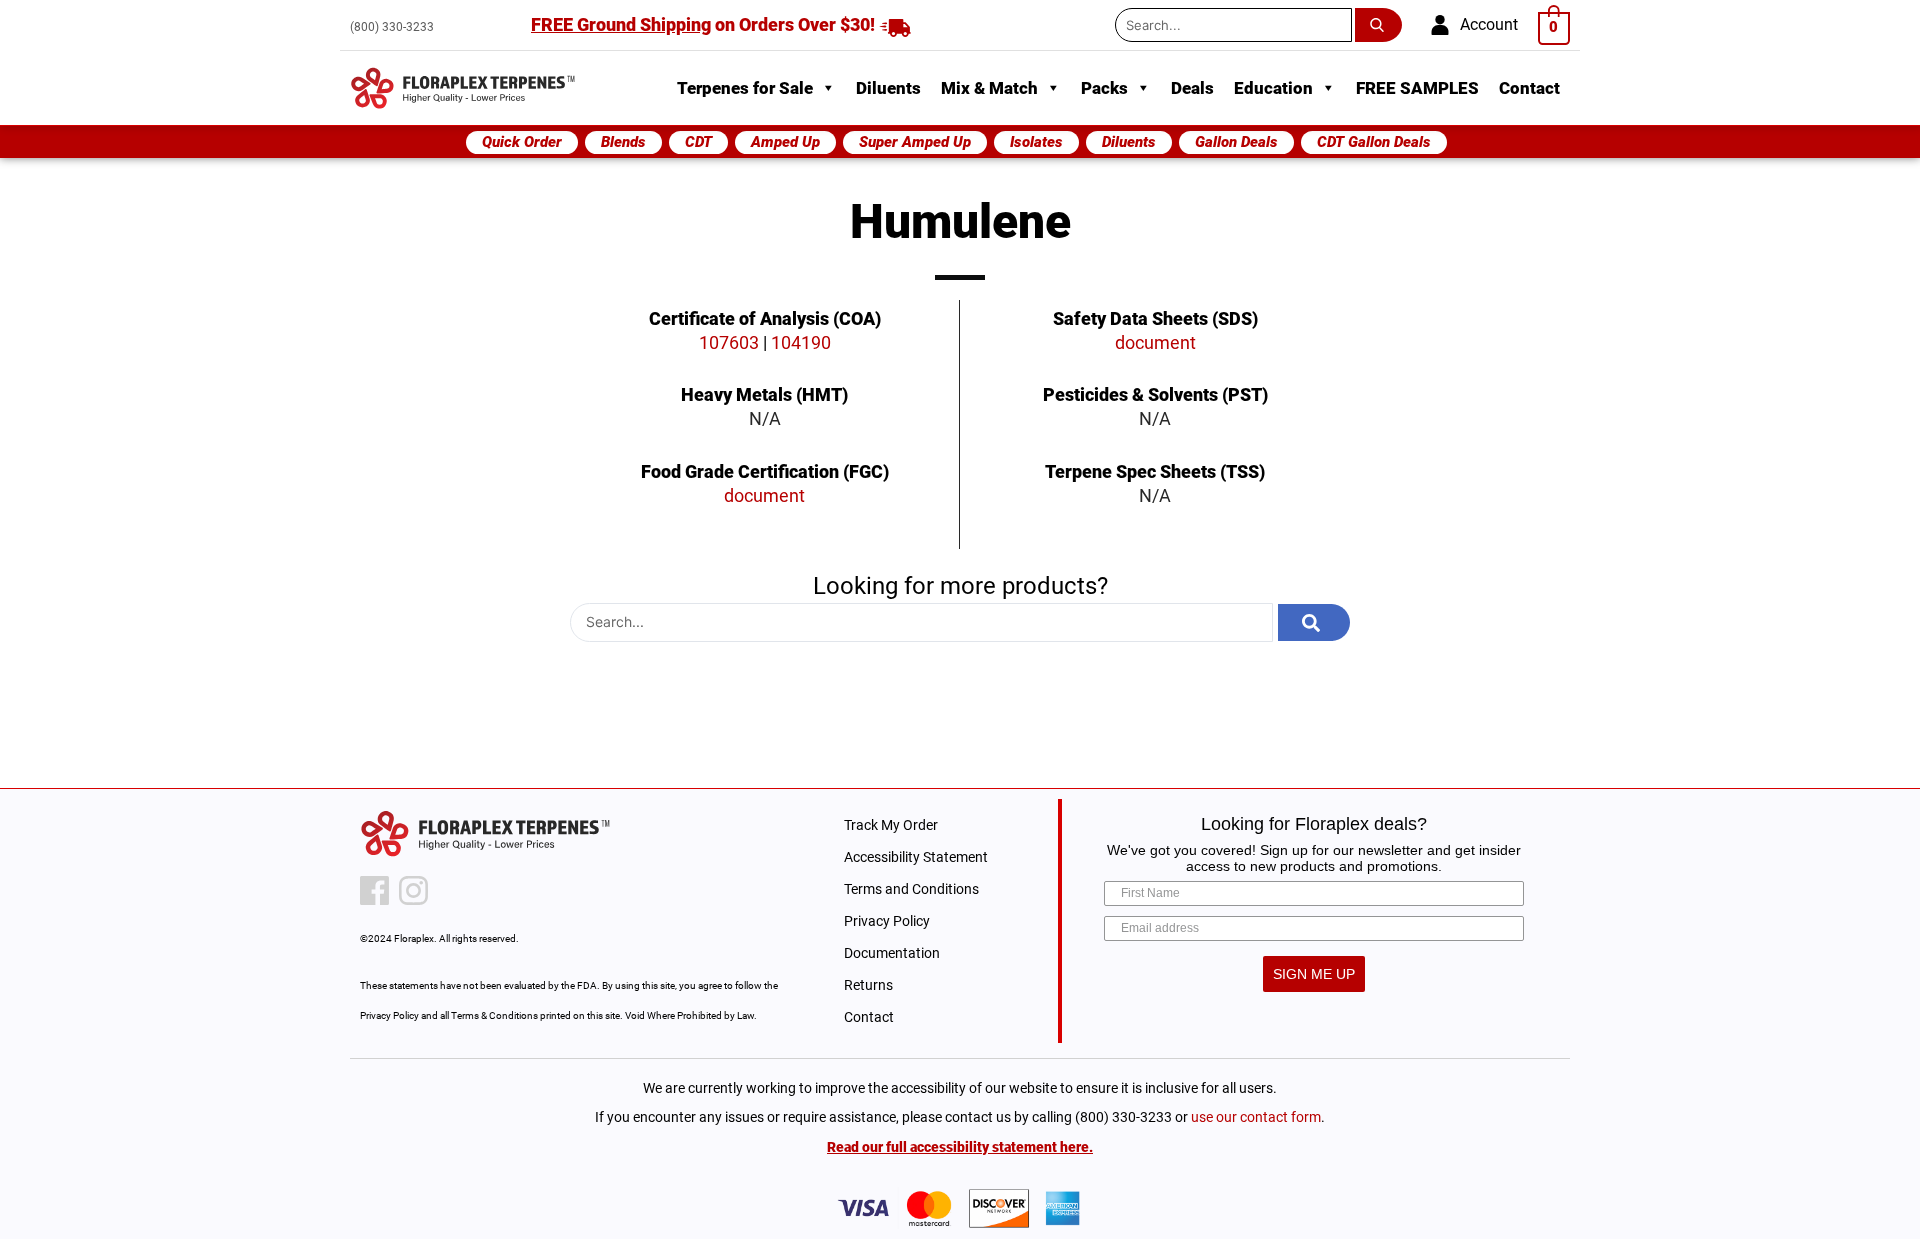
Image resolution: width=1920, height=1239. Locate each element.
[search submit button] (1382, 25)
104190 (801, 342)
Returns (868, 985)
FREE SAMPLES (1417, 88)
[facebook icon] (374, 890)
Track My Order (891, 825)
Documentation (892, 953)
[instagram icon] (413, 890)
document (764, 495)
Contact (1529, 88)
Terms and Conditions (911, 889)
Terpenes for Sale (745, 88)
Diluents (888, 88)
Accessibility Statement (916, 857)
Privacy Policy (887, 921)
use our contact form (1256, 1117)
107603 (729, 342)
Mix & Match (989, 88)
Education (1273, 88)
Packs (1104, 88)
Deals (1192, 88)
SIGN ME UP (1314, 974)
